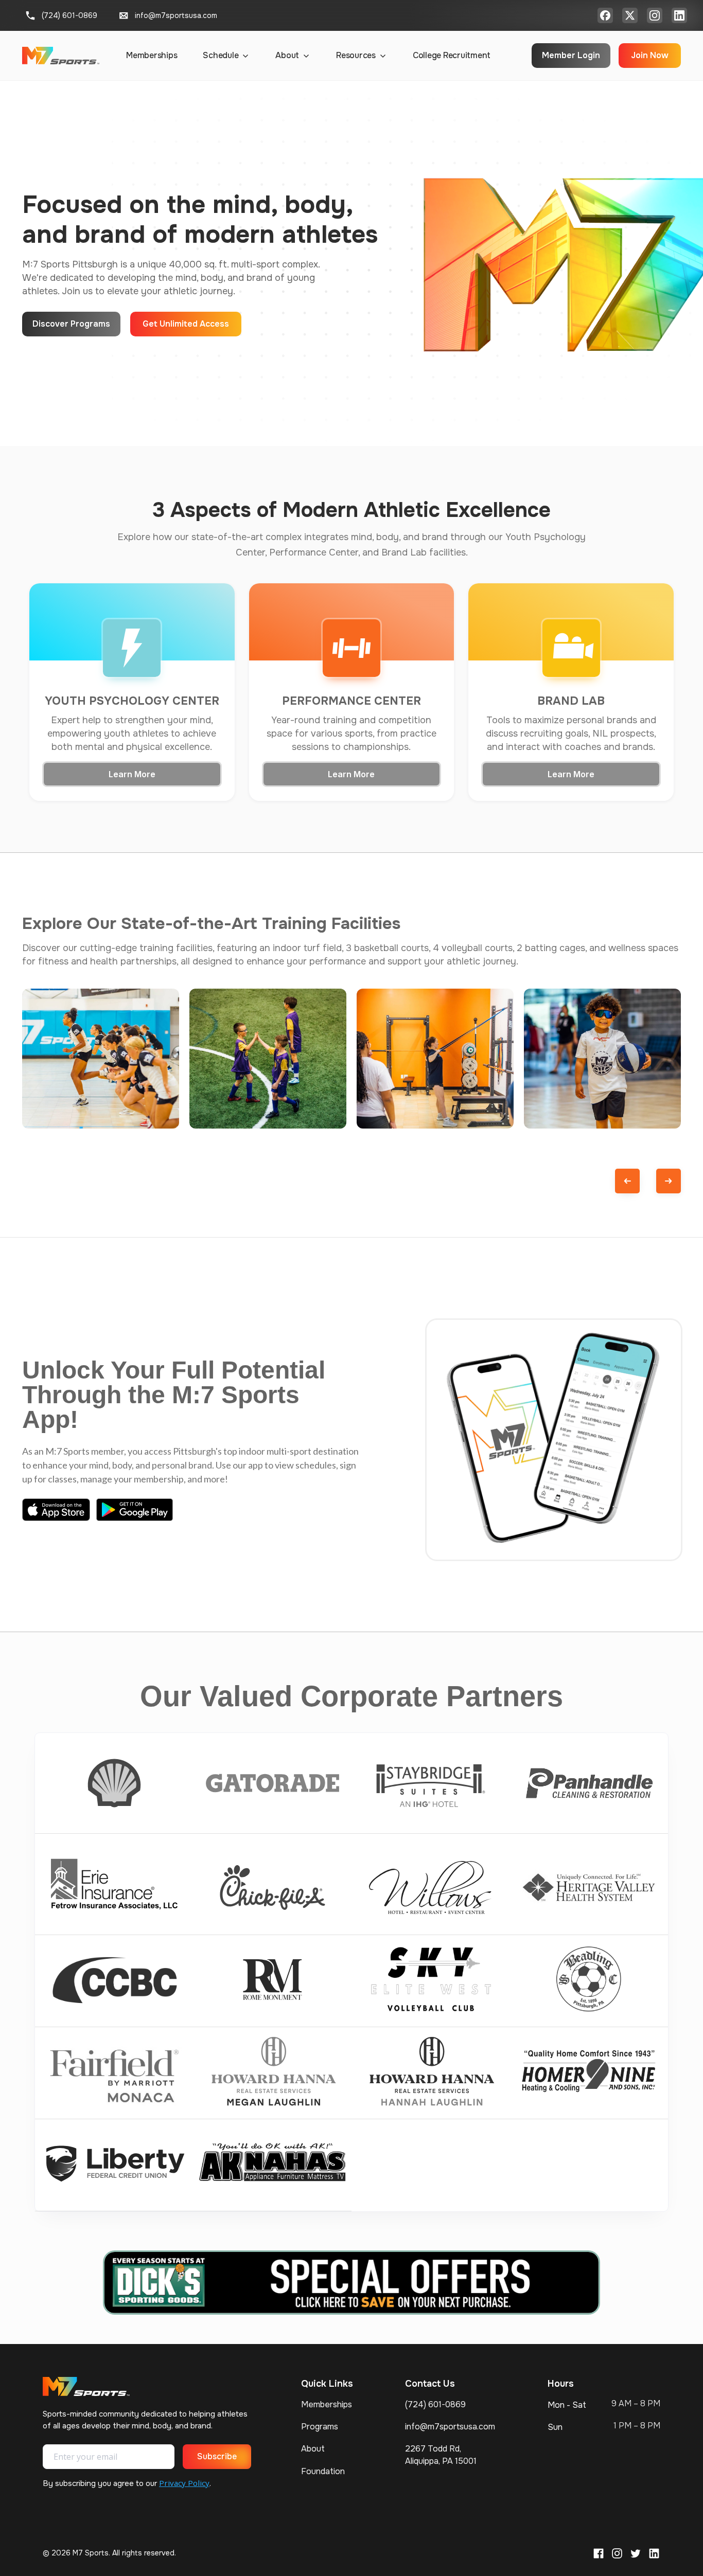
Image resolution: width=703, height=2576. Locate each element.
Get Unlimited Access (186, 324)
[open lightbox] (101, 1059)
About (313, 2449)
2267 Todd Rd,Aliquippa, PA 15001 (441, 2455)
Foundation (323, 2471)
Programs (320, 2427)
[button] (226, 56)
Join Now (650, 55)
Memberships (152, 55)
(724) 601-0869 (435, 2404)
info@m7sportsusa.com (450, 2427)
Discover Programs (71, 324)
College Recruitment (452, 55)
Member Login (571, 55)
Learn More (132, 774)
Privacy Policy (184, 2483)
